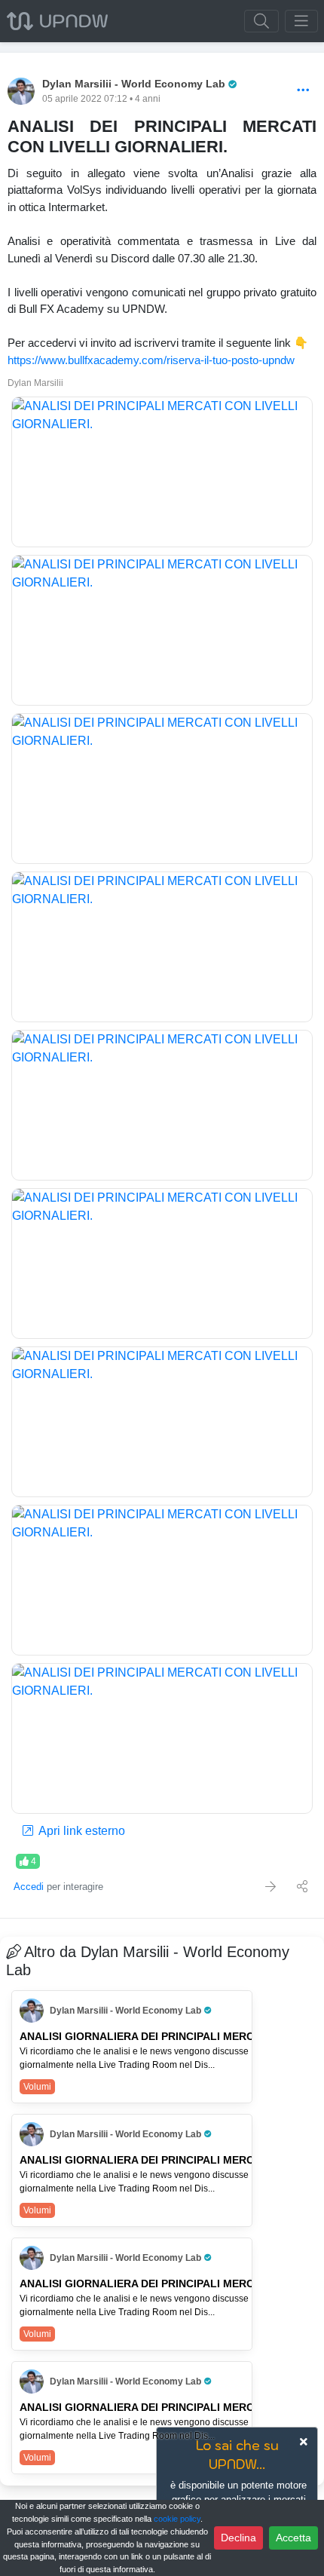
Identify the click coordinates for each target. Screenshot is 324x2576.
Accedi (29, 1887)
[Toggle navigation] (301, 21)
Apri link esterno (81, 1831)
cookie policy (177, 2519)
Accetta (293, 2538)
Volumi (37, 2087)
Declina (238, 2538)
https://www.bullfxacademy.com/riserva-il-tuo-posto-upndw (151, 360)
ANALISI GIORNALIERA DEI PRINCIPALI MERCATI (145, 2036)
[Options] (303, 91)
